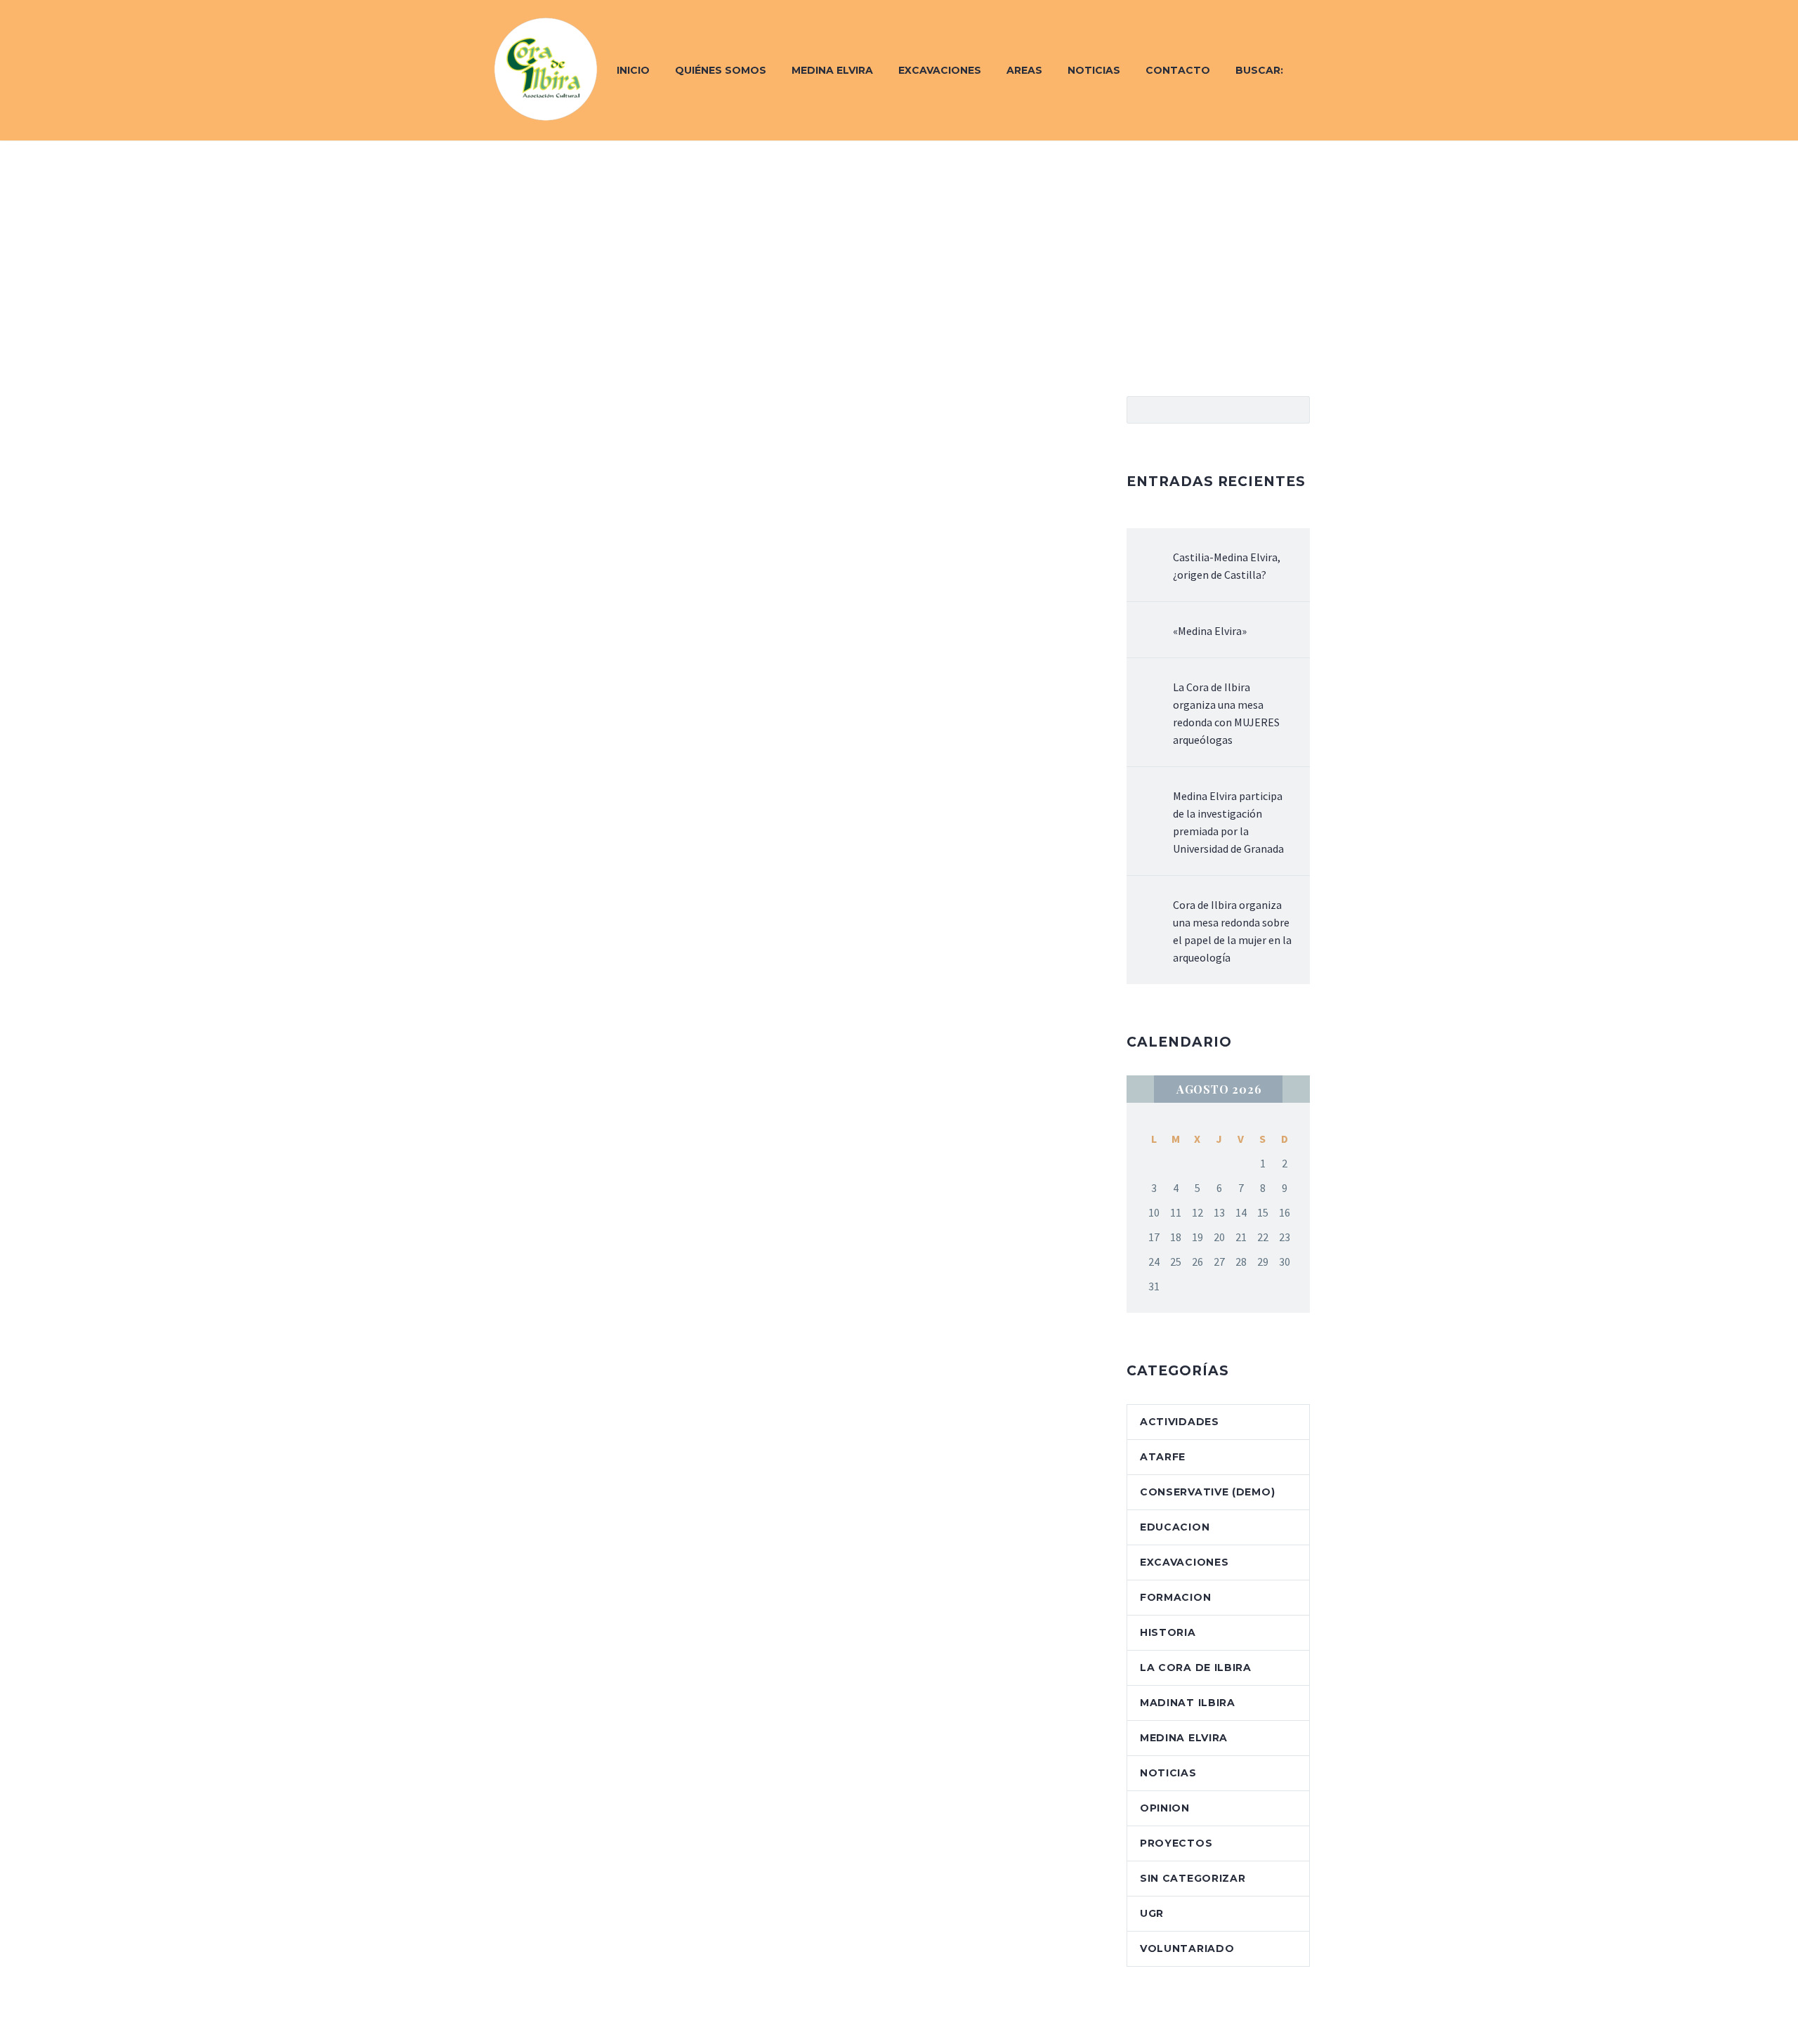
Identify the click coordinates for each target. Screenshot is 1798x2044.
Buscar (1295, 410)
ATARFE (1163, 1457)
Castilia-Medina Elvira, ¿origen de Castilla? (1227, 566)
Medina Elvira (832, 70)
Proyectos (1176, 1843)
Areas (1024, 70)
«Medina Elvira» (1210, 631)
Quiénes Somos (721, 70)
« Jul (1140, 1089)
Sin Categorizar (1193, 1878)
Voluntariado (1187, 1948)
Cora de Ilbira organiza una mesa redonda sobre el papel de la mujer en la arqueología (1232, 931)
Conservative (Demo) (1207, 1492)
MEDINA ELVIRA (1184, 1738)
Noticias (1094, 70)
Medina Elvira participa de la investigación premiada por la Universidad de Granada (1228, 822)
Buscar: (1259, 70)
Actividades (1180, 1422)
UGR (1152, 1913)
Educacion (1175, 1527)
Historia (1168, 1632)
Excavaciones (940, 70)
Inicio (633, 70)
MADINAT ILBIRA (1188, 1703)
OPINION (1165, 1808)
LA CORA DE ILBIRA (1196, 1668)
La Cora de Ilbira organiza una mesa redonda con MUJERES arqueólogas (1226, 713)
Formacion (1175, 1597)
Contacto (1178, 70)
